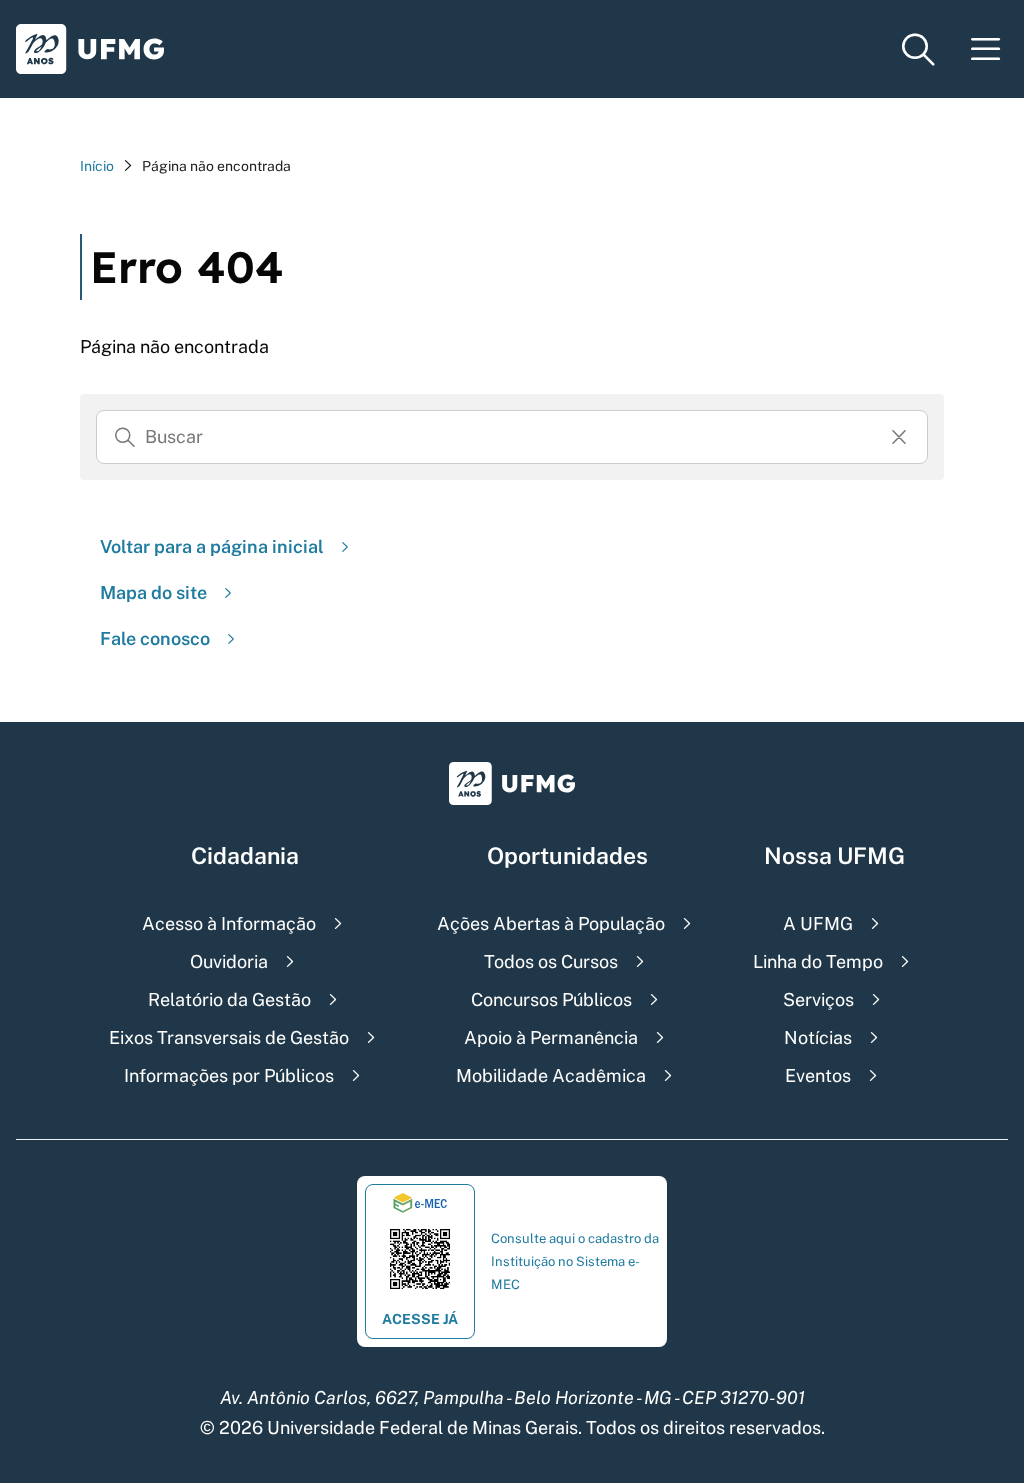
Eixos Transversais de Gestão (229, 1037)
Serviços (818, 999)
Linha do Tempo (818, 961)
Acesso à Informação (229, 923)
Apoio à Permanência (551, 1037)
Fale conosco (155, 638)
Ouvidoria (229, 961)
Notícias (818, 1037)
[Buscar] (125, 437)
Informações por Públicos (229, 1075)
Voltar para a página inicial (212, 546)
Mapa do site (153, 592)
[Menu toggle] (986, 49)
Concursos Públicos (551, 999)
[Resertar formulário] (899, 437)
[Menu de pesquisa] (918, 49)
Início (97, 166)
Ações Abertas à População (551, 923)
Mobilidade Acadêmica (551, 1075)
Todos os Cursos (551, 961)
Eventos (818, 1075)
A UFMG (818, 923)
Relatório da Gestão (229, 999)
